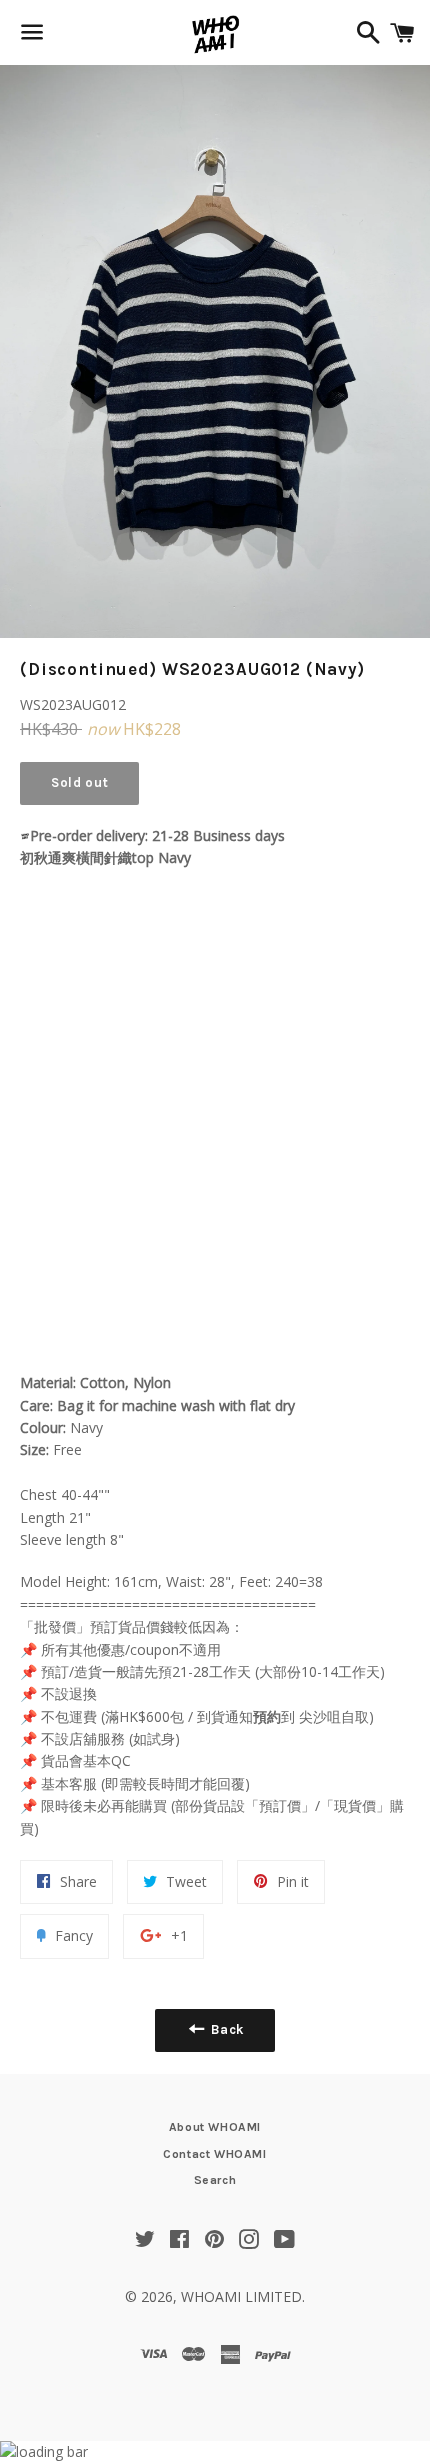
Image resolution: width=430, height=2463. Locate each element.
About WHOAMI (215, 2127)
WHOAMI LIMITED (241, 2296)
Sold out (79, 782)
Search (215, 2180)
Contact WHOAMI (214, 2154)
